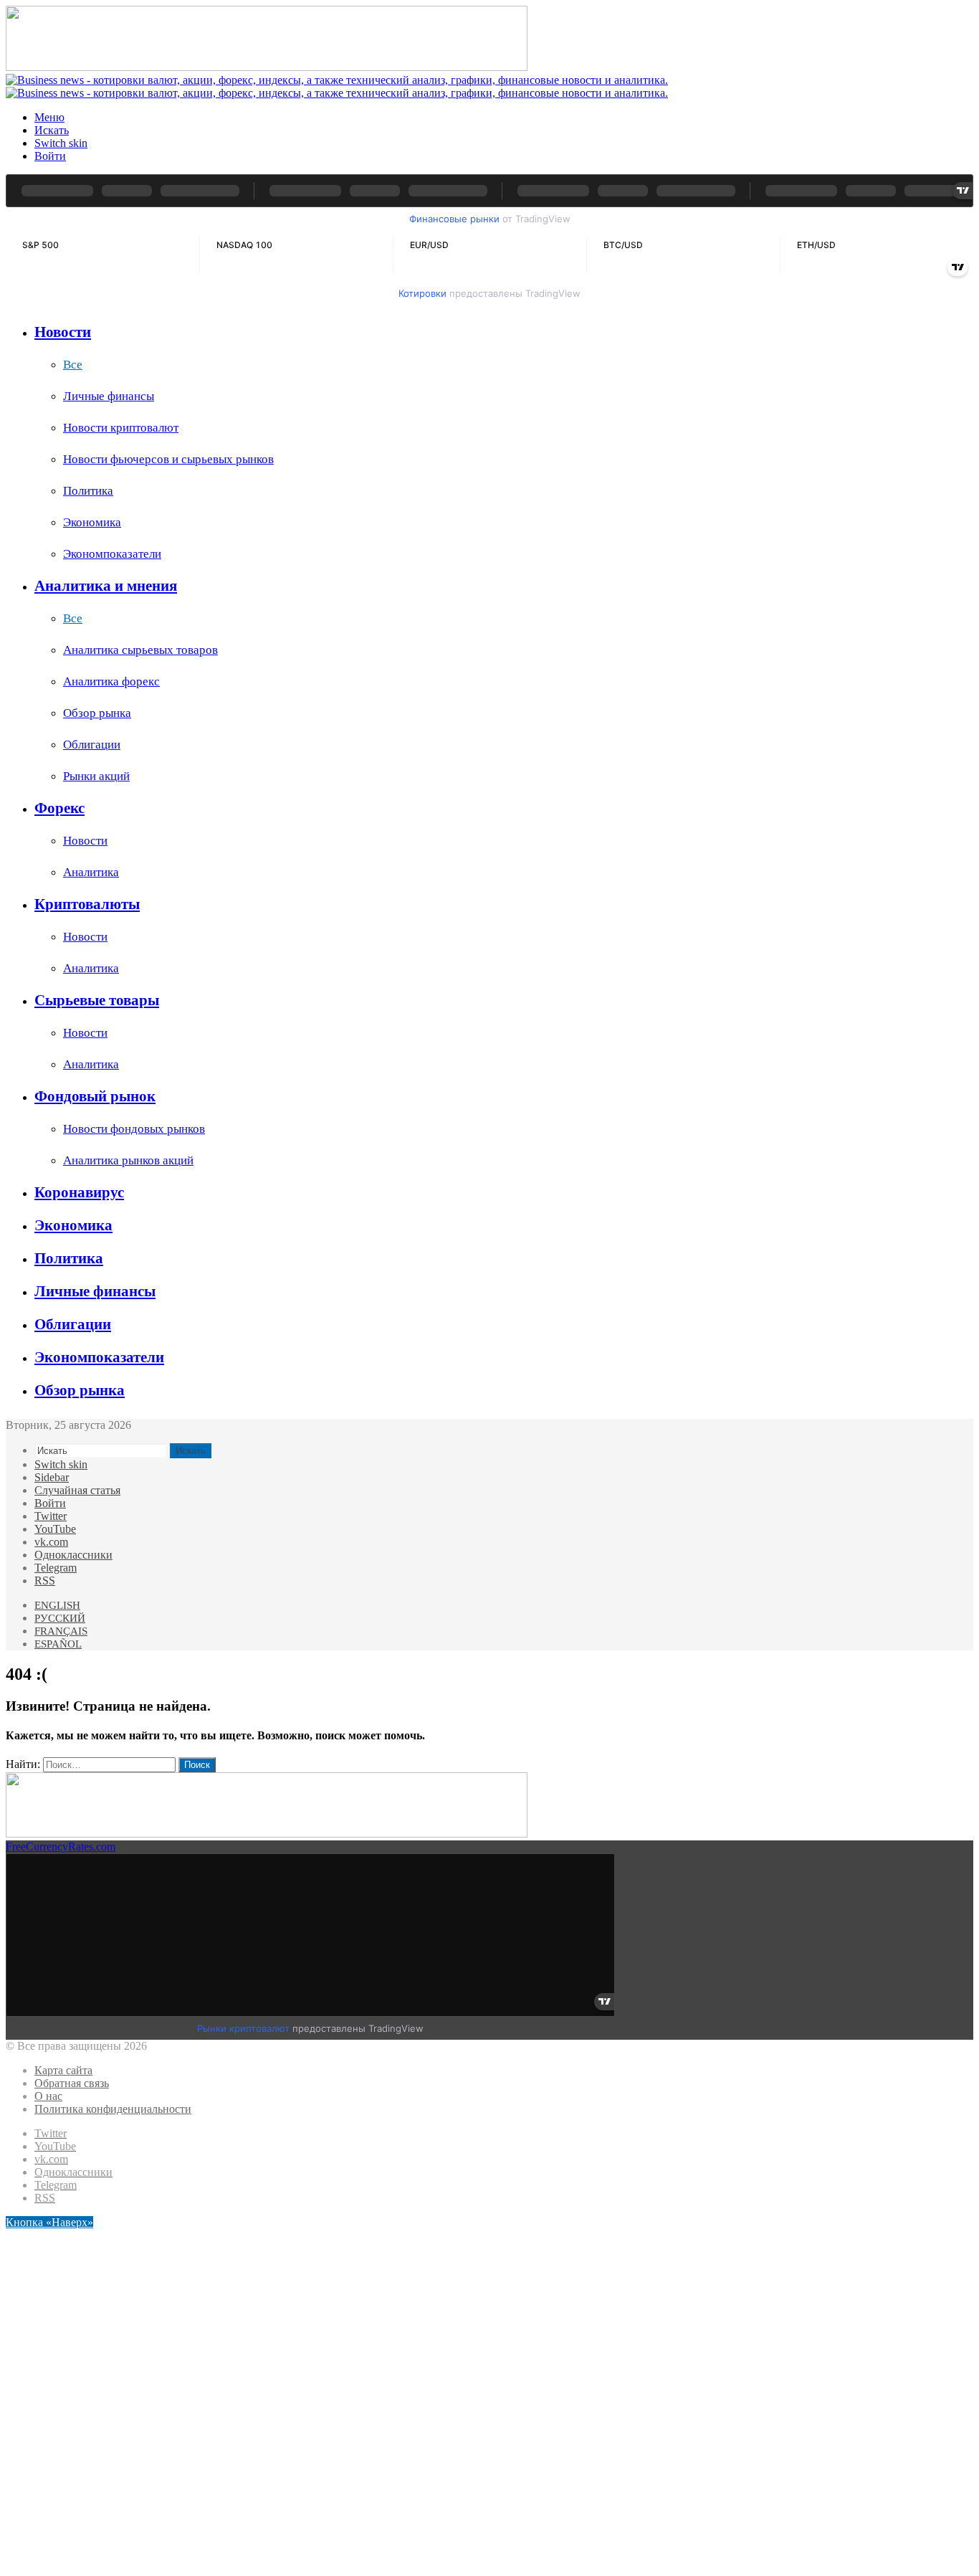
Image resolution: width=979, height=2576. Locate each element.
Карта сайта (63, 2070)
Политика (88, 491)
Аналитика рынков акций (128, 1160)
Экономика (92, 522)
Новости (63, 332)
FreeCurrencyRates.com (61, 1847)
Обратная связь (72, 2083)
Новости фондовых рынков (134, 1129)
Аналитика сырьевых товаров (140, 650)
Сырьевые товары (97, 1000)
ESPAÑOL (58, 1644)
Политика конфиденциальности (113, 2109)
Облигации (92, 745)
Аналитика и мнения (106, 586)
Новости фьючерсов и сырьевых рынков (168, 459)
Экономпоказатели (112, 554)
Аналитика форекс (111, 681)
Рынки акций (96, 776)
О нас (48, 2096)
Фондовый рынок (95, 1096)
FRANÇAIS (61, 1631)
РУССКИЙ (60, 1618)
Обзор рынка (97, 713)
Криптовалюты (87, 904)
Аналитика (91, 872)
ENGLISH (57, 1605)
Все (73, 365)
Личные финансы (109, 396)
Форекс (59, 808)
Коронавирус (79, 1192)
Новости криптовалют (121, 428)
